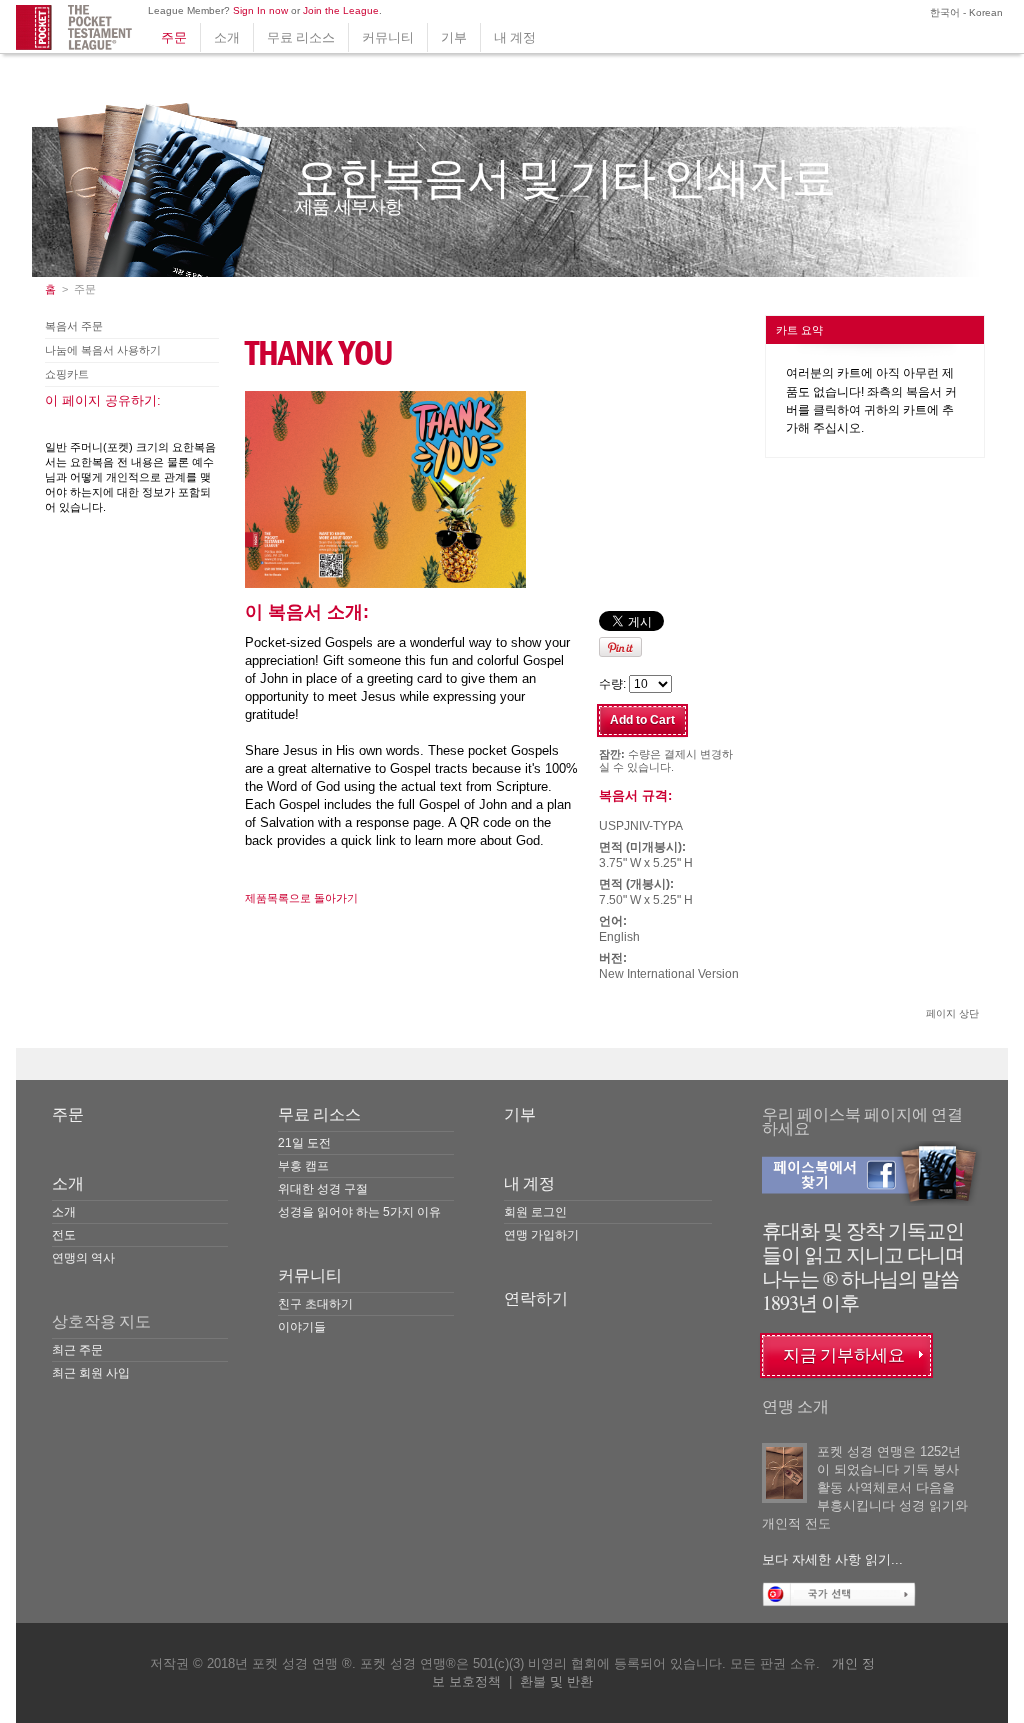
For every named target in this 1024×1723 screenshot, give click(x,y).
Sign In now (260, 10)
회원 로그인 (535, 1212)
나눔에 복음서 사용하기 (103, 350)
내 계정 (515, 37)
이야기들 (302, 1327)
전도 (64, 1235)
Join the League (341, 10)
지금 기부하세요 (844, 1355)
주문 (174, 37)
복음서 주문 (74, 326)
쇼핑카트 (67, 374)
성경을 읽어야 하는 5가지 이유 (359, 1212)
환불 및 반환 (556, 1681)
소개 (227, 37)
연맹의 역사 (83, 1258)
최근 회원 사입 (91, 1373)
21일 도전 (304, 1143)
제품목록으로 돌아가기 (301, 898)
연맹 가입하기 (541, 1235)
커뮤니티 (388, 37)
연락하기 (536, 1298)
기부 (454, 37)
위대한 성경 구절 (323, 1189)
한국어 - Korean (965, 12)
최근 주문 (77, 1350)
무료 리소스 (301, 37)
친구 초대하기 (315, 1304)
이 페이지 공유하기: (103, 400)
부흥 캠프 (303, 1166)
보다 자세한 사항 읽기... (832, 1559)
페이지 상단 (952, 1013)
